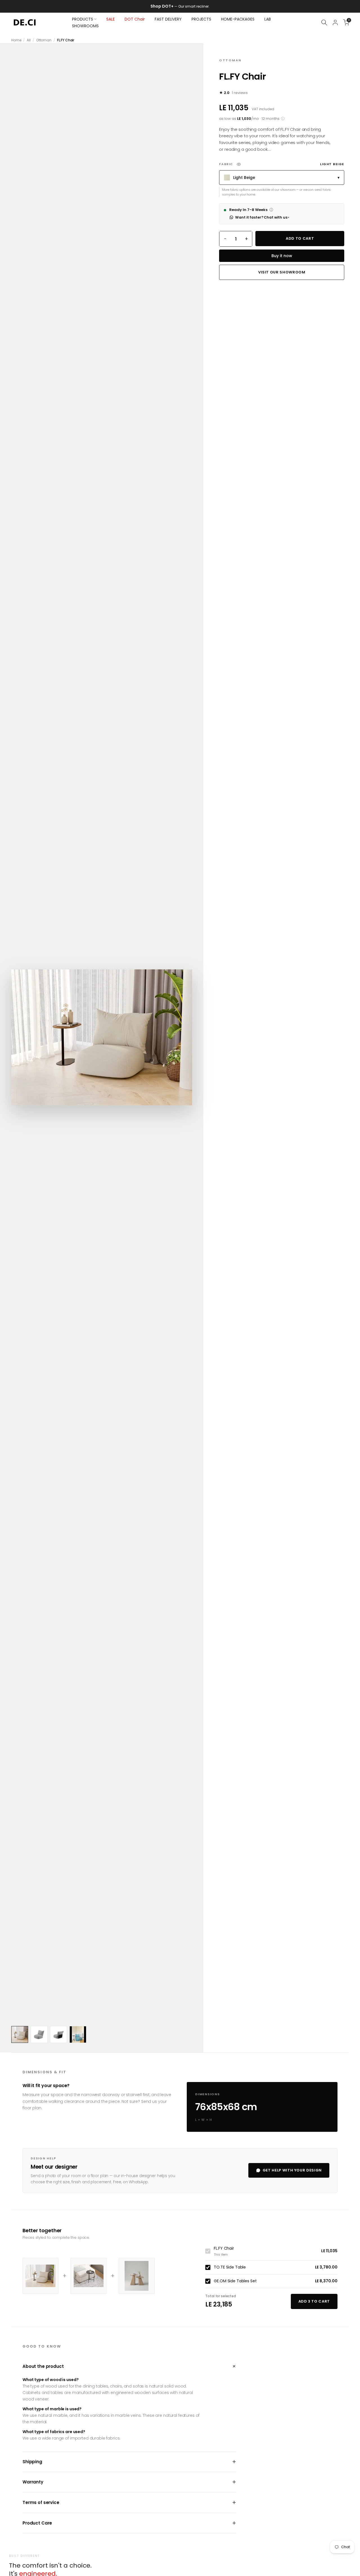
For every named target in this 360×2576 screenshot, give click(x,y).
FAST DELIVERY (168, 19)
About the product (129, 2366)
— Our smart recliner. (185, 6)
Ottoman (44, 40)
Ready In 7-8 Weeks (251, 210)
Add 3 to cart (314, 2301)
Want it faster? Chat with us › (262, 217)
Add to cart (300, 238)
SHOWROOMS (85, 26)
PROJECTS (201, 19)
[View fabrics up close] (239, 164)
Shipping (129, 2462)
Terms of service (129, 2502)
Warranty (129, 2482)
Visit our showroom (282, 272)
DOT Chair (135, 19)
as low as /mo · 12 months (252, 119)
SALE (111, 19)
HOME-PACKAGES (238, 19)
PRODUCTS (83, 19)
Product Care (129, 2523)
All (29, 40)
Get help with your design (292, 2170)
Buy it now (282, 256)
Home (16, 40)
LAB (268, 19)
